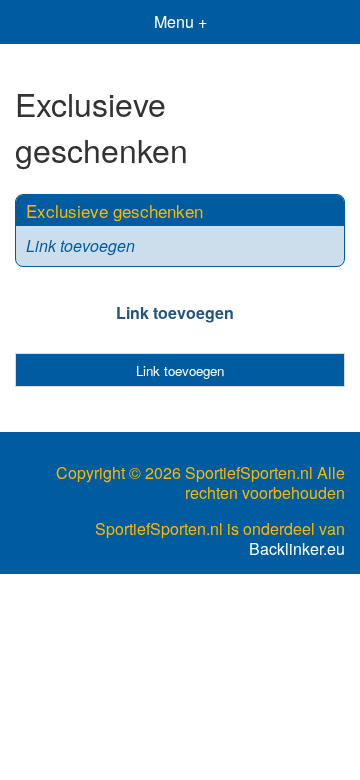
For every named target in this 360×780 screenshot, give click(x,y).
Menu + (180, 21)
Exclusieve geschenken (114, 210)
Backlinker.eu (297, 549)
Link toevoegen (80, 245)
